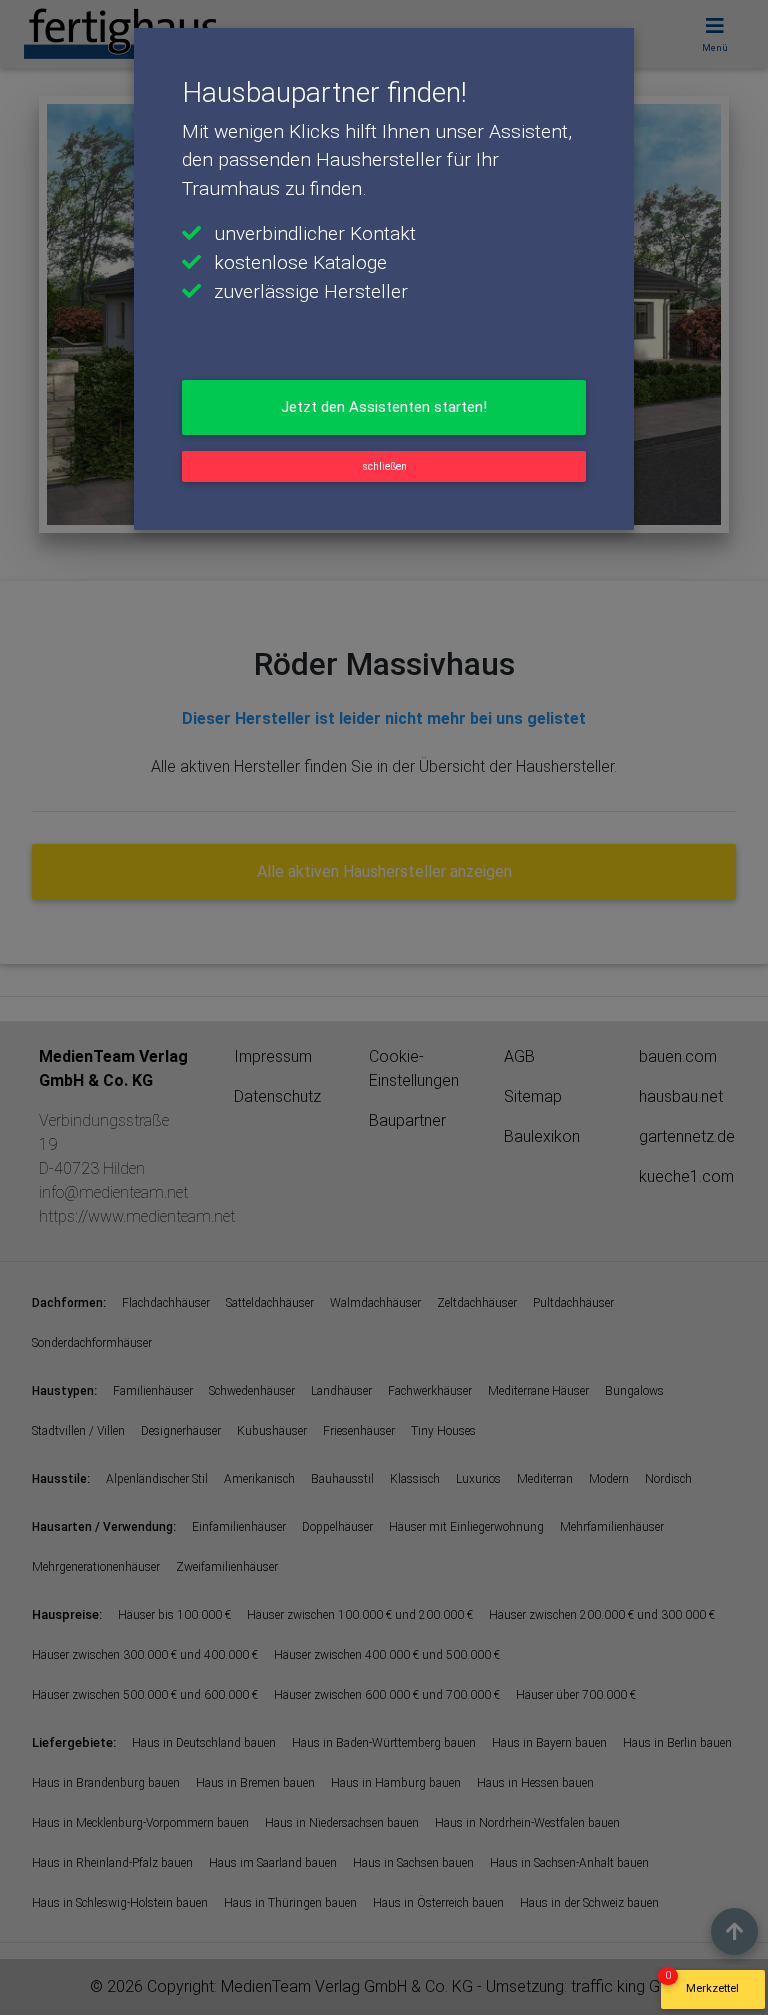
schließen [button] (384, 466)
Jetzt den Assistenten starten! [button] (384, 407)
